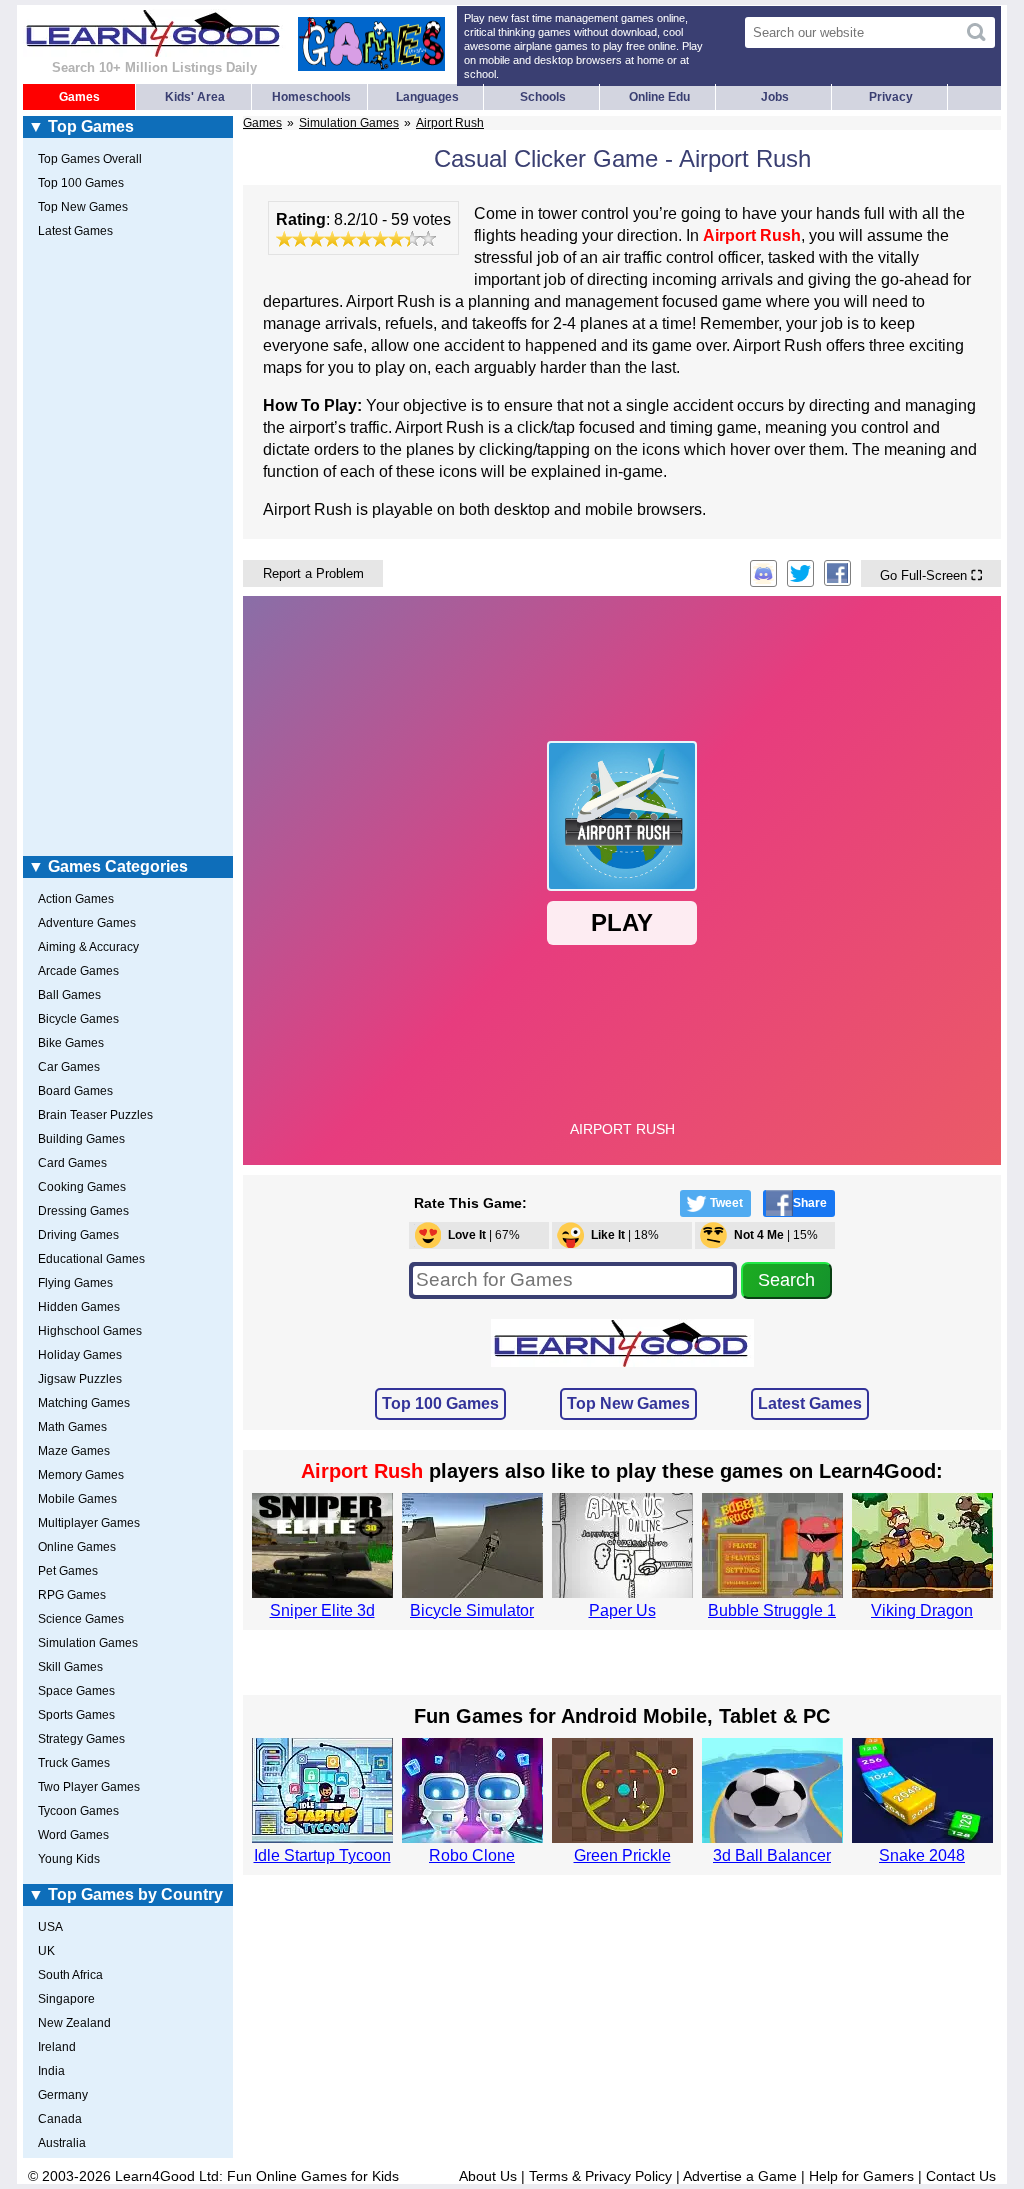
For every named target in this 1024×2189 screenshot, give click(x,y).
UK (46, 1951)
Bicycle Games (78, 1019)
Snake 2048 (922, 1855)
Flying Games (75, 1283)
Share (810, 1203)
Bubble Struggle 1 (772, 1610)
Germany (63, 2095)
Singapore (66, 1999)
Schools (543, 97)
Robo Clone (472, 1855)
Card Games (72, 1163)
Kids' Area (195, 97)
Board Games (75, 1091)
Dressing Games (83, 1211)
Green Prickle (622, 1855)
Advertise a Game (740, 2176)
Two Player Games (89, 1787)
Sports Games (76, 1715)
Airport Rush (450, 123)
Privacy (891, 97)
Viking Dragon (922, 1610)
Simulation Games (349, 123)
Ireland (57, 2047)
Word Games (73, 1835)
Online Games (77, 1547)
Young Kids (69, 1859)
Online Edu (659, 97)
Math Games (72, 1427)
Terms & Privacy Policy (600, 2176)
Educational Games (91, 1259)
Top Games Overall (90, 159)
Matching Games (84, 1403)
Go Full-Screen (931, 575)
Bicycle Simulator (472, 1610)
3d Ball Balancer (772, 1855)
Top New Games (628, 1403)
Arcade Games (78, 971)
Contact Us (961, 2176)
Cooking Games (82, 1187)
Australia (62, 2143)
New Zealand (74, 2023)
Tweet (726, 1203)
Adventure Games (87, 923)
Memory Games (81, 1475)
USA (50, 1927)
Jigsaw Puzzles (80, 1379)
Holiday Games (80, 1355)
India (51, 2071)
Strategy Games (81, 1739)
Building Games (81, 1139)
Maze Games (74, 1451)
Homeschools (311, 97)
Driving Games (78, 1235)
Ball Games (69, 995)
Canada (60, 2119)
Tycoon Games (78, 1811)
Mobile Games (77, 1499)
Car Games (69, 1067)
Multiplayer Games (89, 1523)
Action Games (76, 899)
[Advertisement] (128, 551)
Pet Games (68, 1571)
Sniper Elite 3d (322, 1610)
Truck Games (74, 1763)
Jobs (775, 97)
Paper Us (622, 1610)
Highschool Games (90, 1331)
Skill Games (70, 1667)
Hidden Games (79, 1307)
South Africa (70, 1975)
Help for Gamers (861, 2176)
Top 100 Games (440, 1403)
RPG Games (72, 1595)
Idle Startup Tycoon (322, 1855)
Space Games (76, 1691)
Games (79, 97)
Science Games (81, 1619)
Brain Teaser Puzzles (95, 1115)
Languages (427, 97)
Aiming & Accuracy (88, 947)
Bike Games (71, 1043)
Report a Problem (313, 573)
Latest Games (810, 1403)
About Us (488, 2176)
